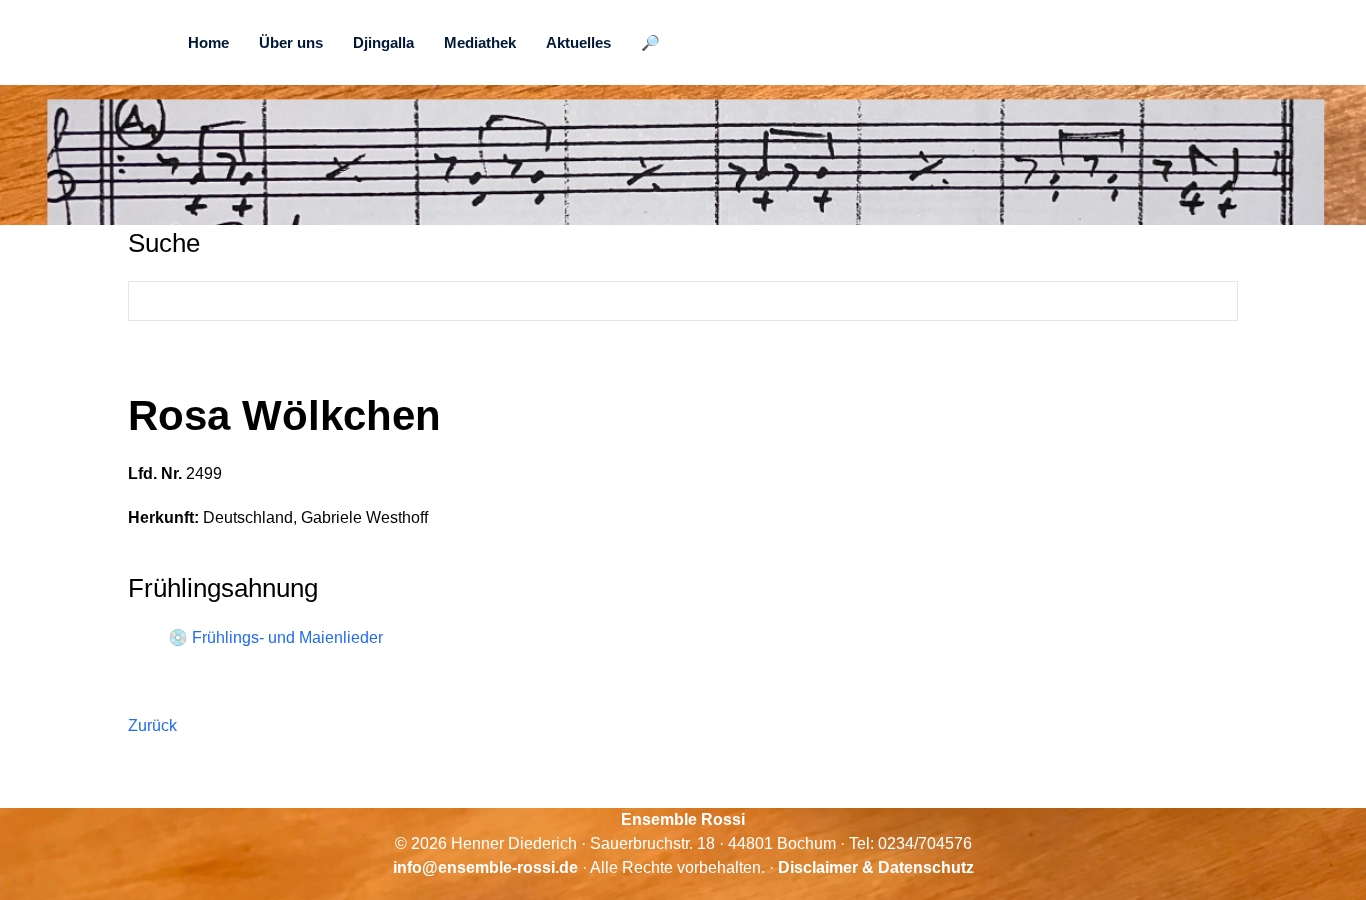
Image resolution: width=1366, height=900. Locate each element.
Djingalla (383, 42)
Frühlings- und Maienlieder (287, 637)
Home (208, 42)
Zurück (152, 725)
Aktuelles (578, 42)
